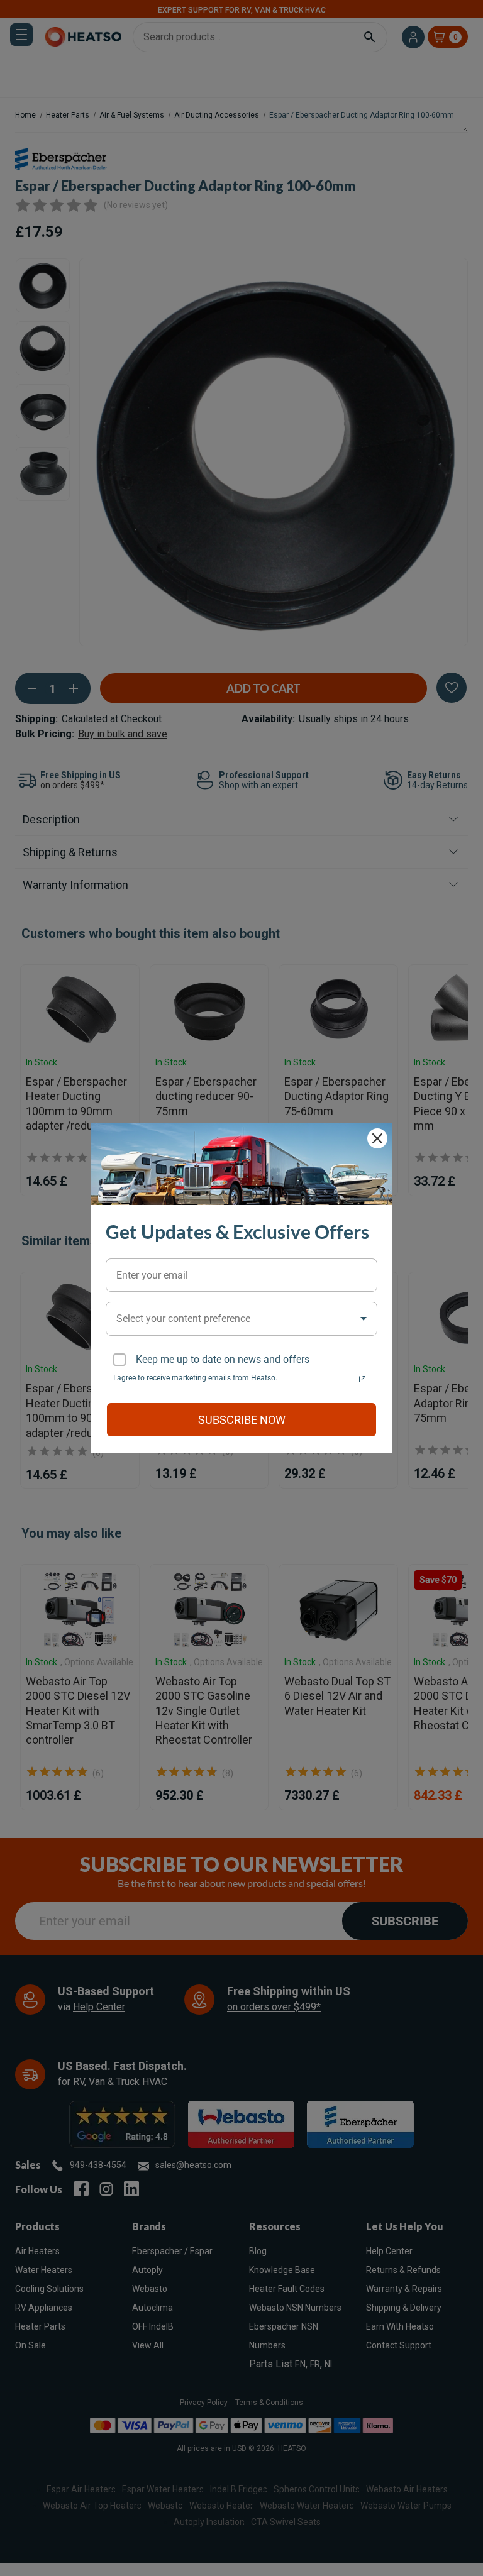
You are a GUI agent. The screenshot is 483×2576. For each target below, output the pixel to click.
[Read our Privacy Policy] (362, 1379)
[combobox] (241, 1318)
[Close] (377, 1138)
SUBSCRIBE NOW (242, 1420)
